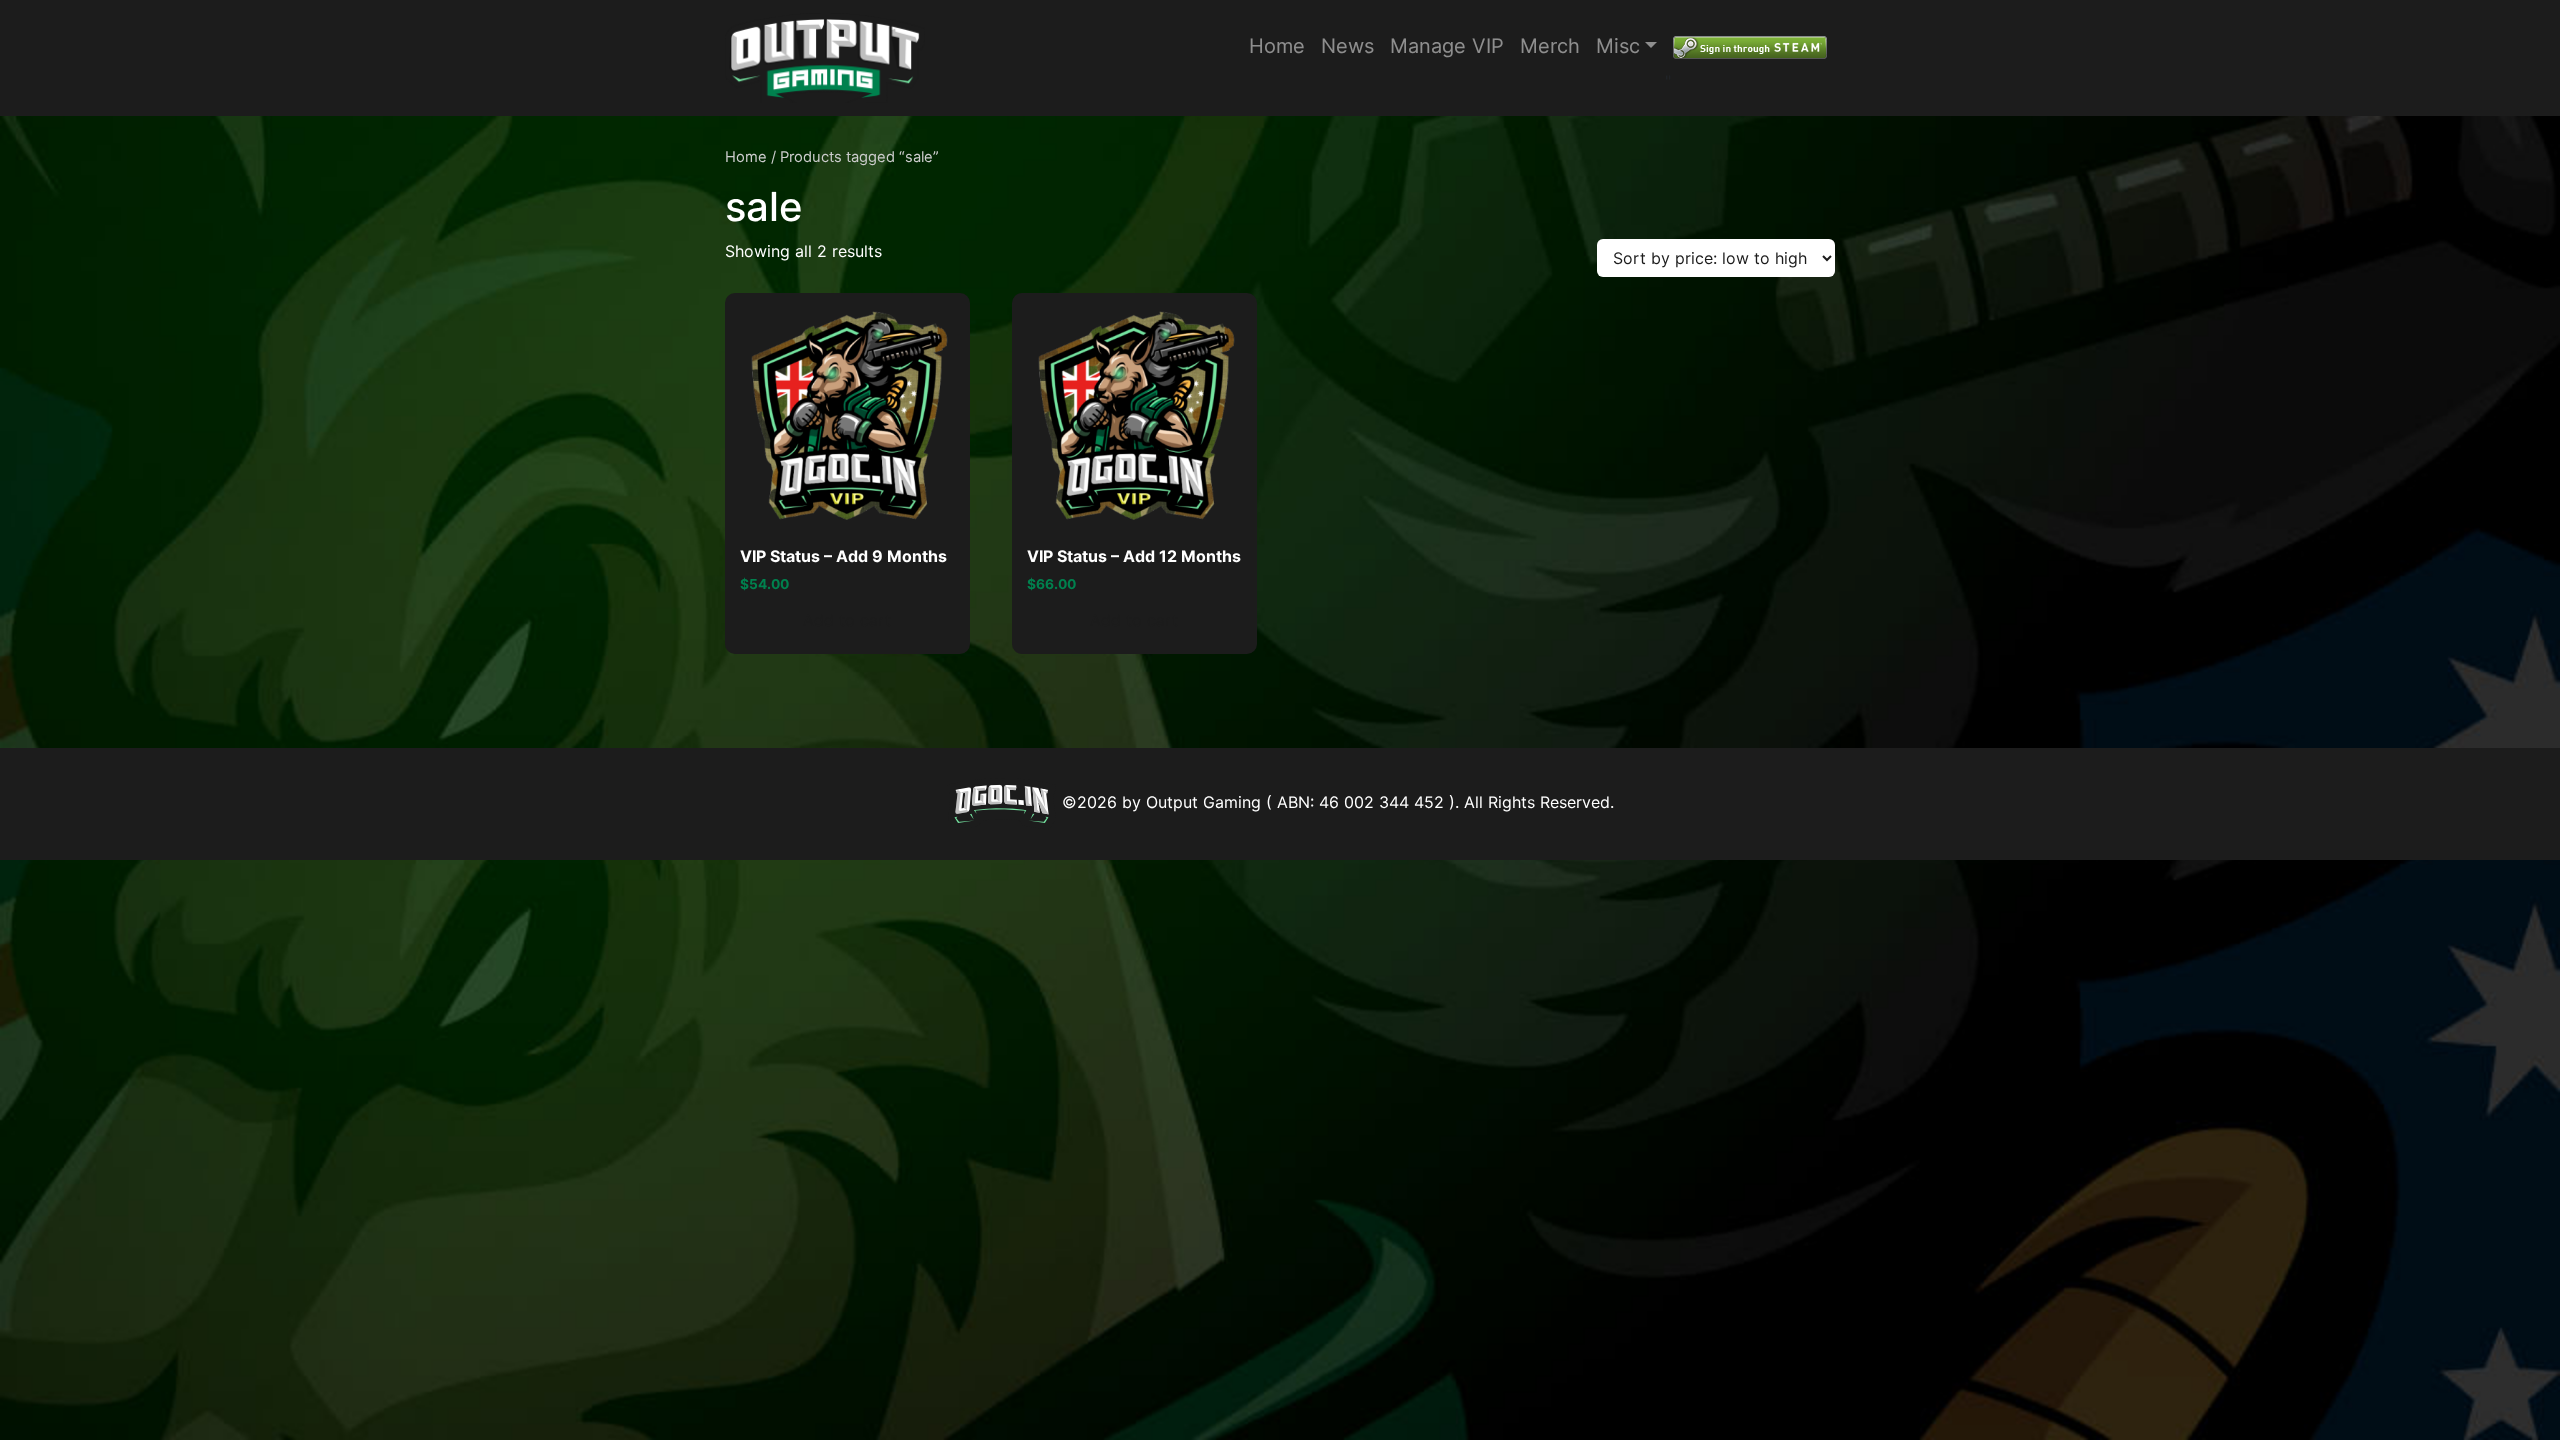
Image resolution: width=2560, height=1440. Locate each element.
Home (1277, 46)
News (1347, 46)
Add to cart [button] (847, 620)
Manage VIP (1447, 46)
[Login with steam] (1750, 46)
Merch (1550, 46)
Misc (1618, 46)
